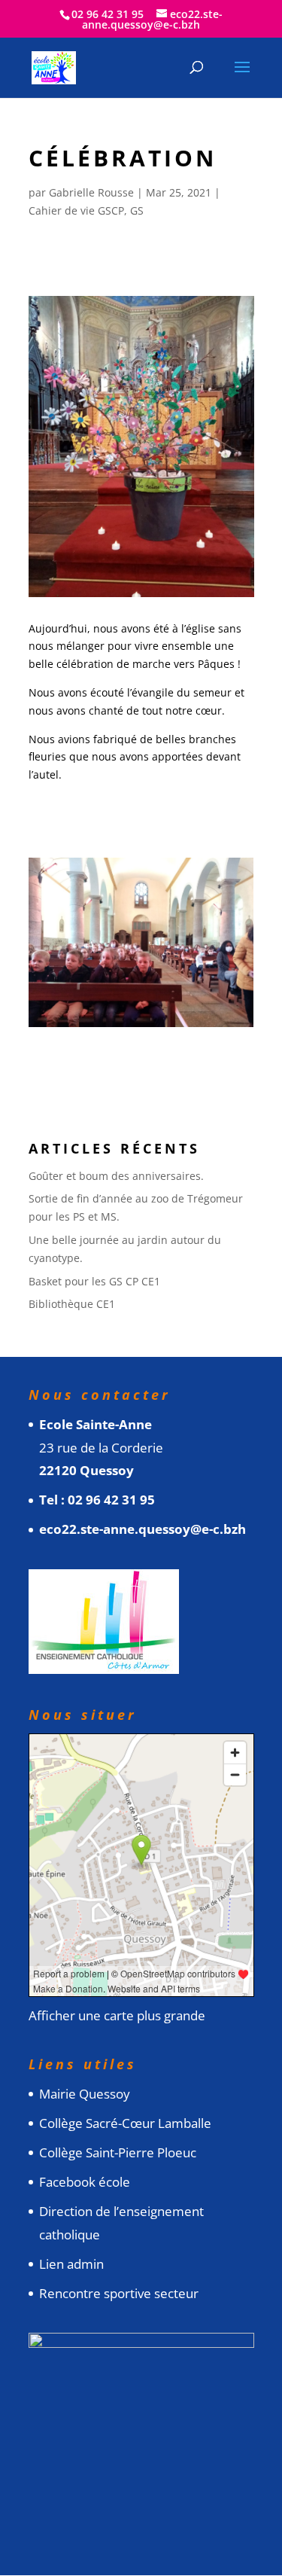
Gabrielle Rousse (91, 192)
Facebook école (85, 2182)
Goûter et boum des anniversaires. (116, 1176)
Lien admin (71, 2264)
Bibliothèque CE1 (72, 1304)
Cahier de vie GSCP (76, 210)
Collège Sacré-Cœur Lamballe (125, 2123)
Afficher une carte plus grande (117, 2015)
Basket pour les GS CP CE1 (94, 1281)
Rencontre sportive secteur (119, 2293)
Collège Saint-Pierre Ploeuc (118, 2152)
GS (137, 210)
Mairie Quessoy (85, 2094)
